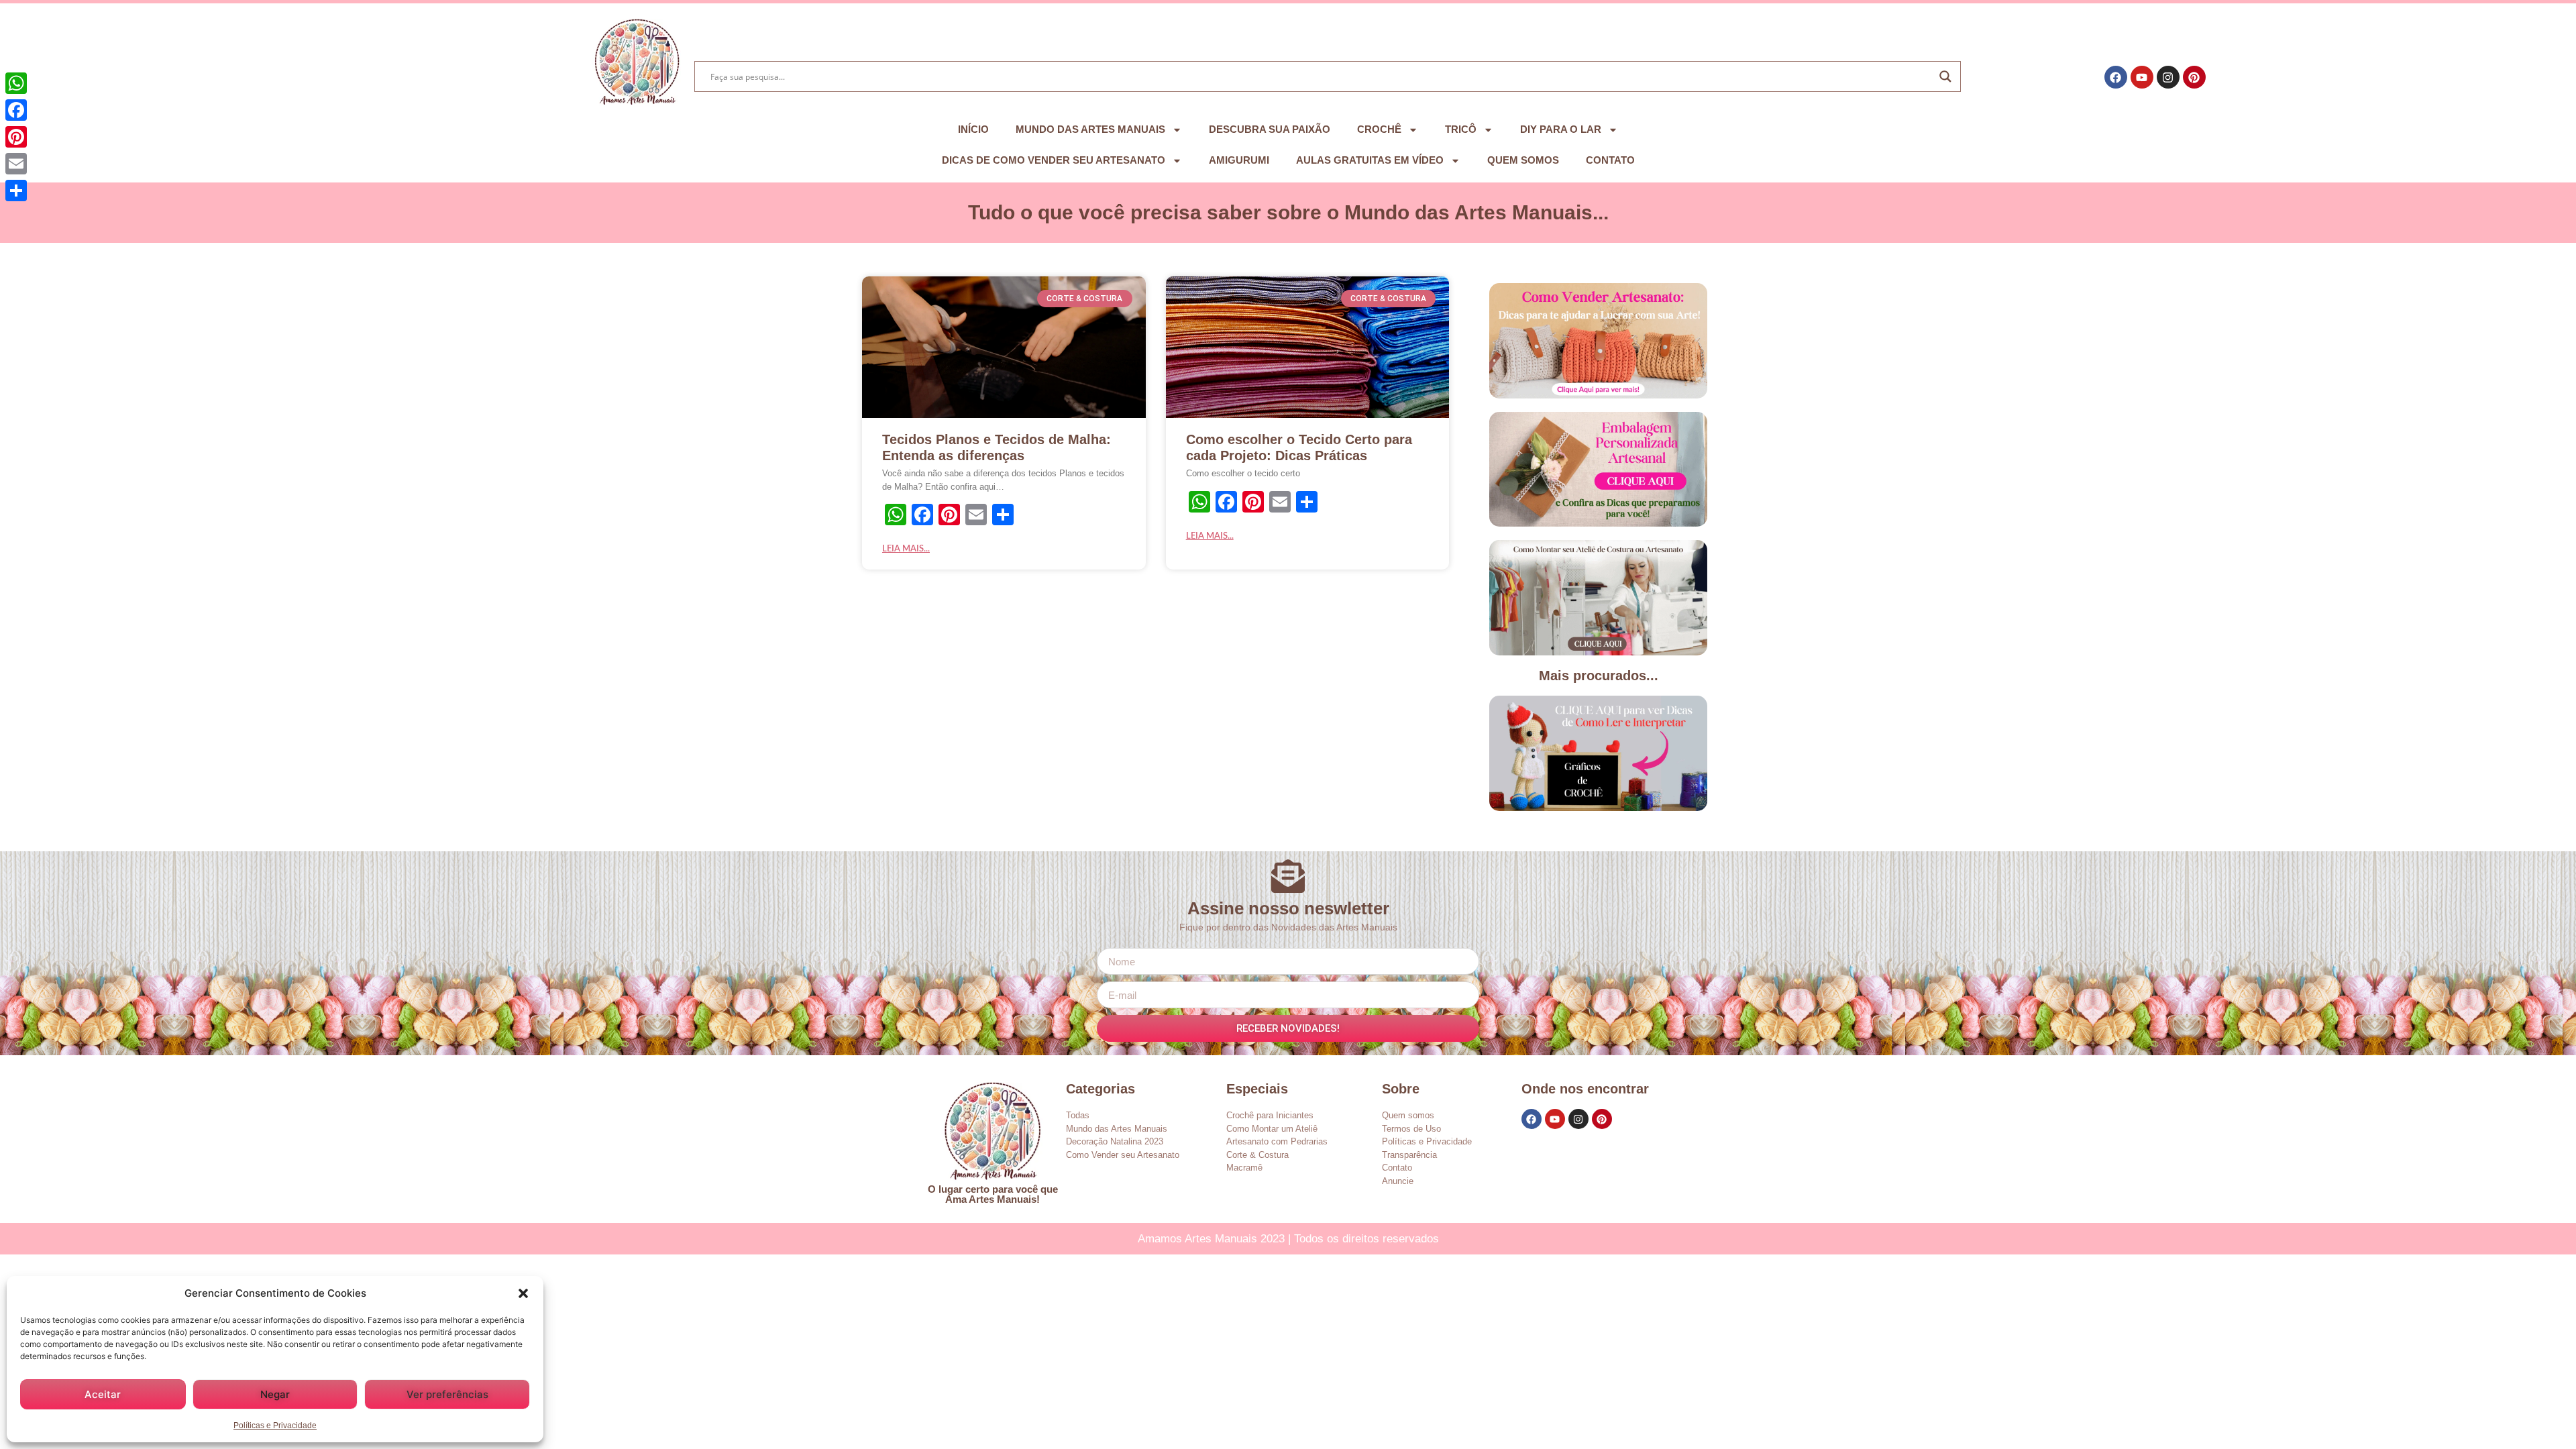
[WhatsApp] (16, 83)
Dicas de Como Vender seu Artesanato (1054, 160)
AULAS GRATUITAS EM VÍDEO (1370, 160)
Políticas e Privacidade (275, 1426)
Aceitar (103, 1394)
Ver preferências (447, 1394)
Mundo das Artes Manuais (1090, 129)
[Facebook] (2116, 77)
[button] (523, 1293)
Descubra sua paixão (1270, 129)
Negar (275, 1394)
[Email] (16, 164)
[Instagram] (2168, 77)
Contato (1610, 160)
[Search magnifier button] (1945, 76)
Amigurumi (1239, 160)
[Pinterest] (2194, 77)
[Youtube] (2142, 77)
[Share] (16, 191)
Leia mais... (906, 549)
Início (973, 129)
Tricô (1461, 129)
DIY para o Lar (1561, 129)
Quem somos (1523, 160)
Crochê (1379, 129)
